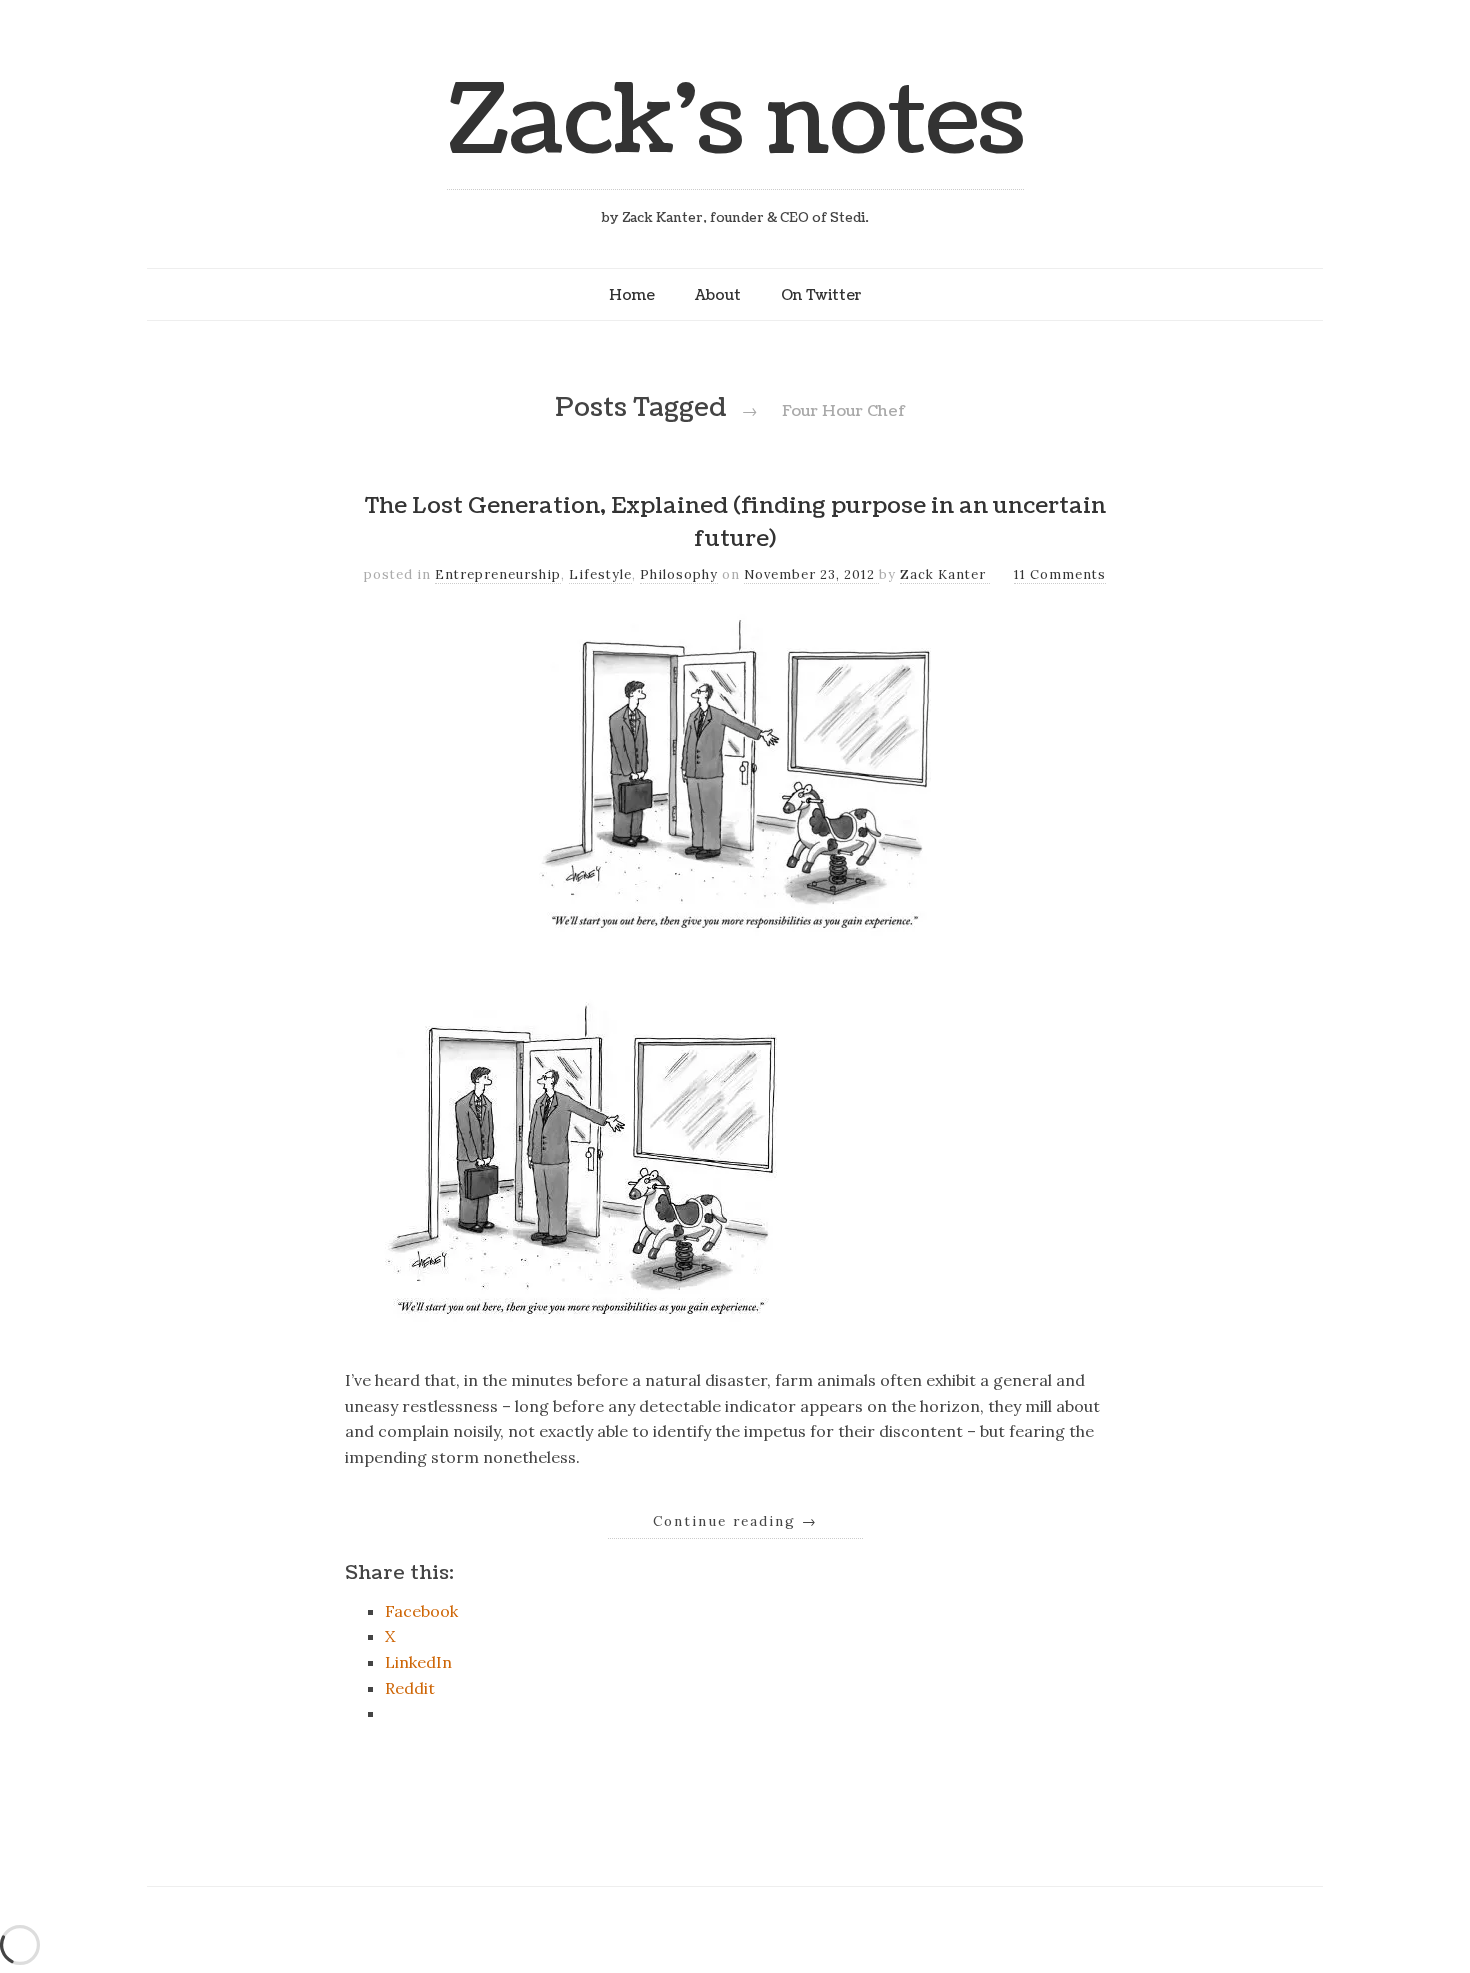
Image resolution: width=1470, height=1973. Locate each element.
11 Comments (1060, 574)
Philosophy (679, 574)
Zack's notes (735, 121)
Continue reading (735, 1521)
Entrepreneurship (498, 574)
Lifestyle (600, 574)
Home (632, 295)
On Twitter (821, 295)
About (718, 295)
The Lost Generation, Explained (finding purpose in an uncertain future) (735, 523)
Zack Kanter (945, 574)
